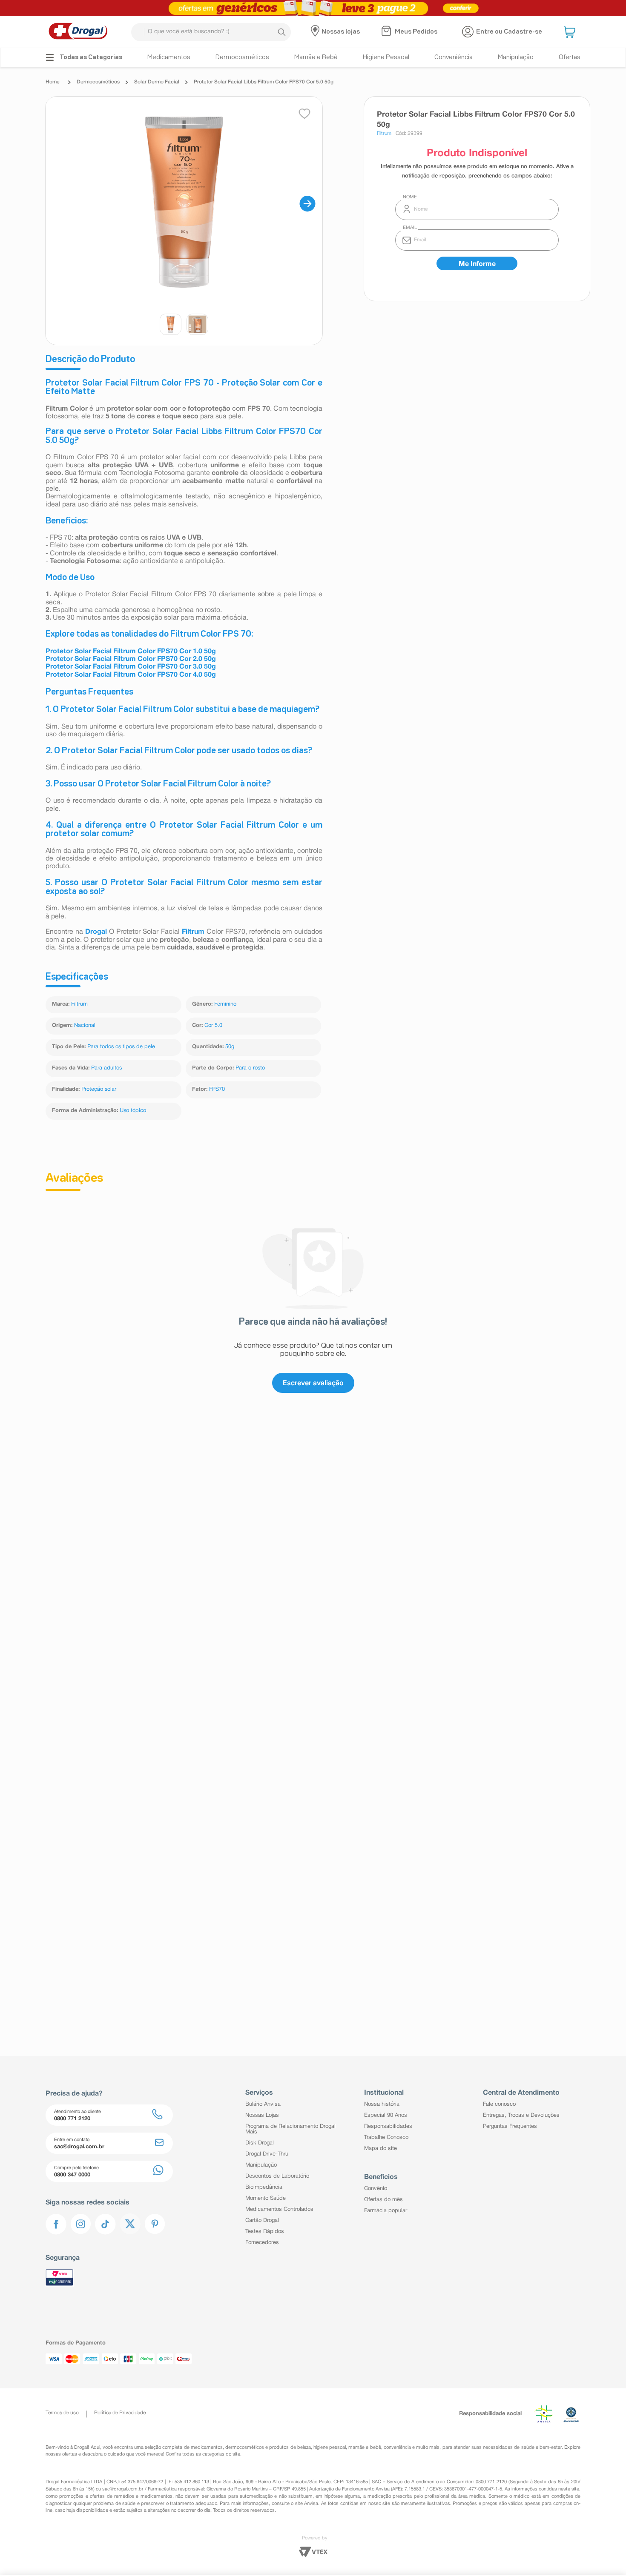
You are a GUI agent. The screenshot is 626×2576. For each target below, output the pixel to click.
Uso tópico (133, 1111)
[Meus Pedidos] (387, 32)
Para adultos (106, 1068)
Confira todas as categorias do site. (204, 2454)
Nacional (85, 1026)
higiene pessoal (330, 2447)
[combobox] (211, 32)
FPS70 (217, 1089)
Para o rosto (250, 1068)
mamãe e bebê (365, 2447)
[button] (571, 32)
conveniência (397, 2447)
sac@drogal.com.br (123, 2489)
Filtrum (79, 1004)
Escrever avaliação (313, 1383)
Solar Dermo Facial (157, 82)
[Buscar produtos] (281, 32)
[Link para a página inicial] (55, 82)
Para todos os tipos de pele (121, 1047)
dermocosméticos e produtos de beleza (268, 2447)
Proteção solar (99, 1089)
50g (230, 1047)
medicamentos (207, 2447)
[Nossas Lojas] (316, 32)
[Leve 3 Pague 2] (313, 8)
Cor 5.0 (213, 1026)
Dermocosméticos (98, 82)
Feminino (225, 1004)
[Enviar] (477, 263)
